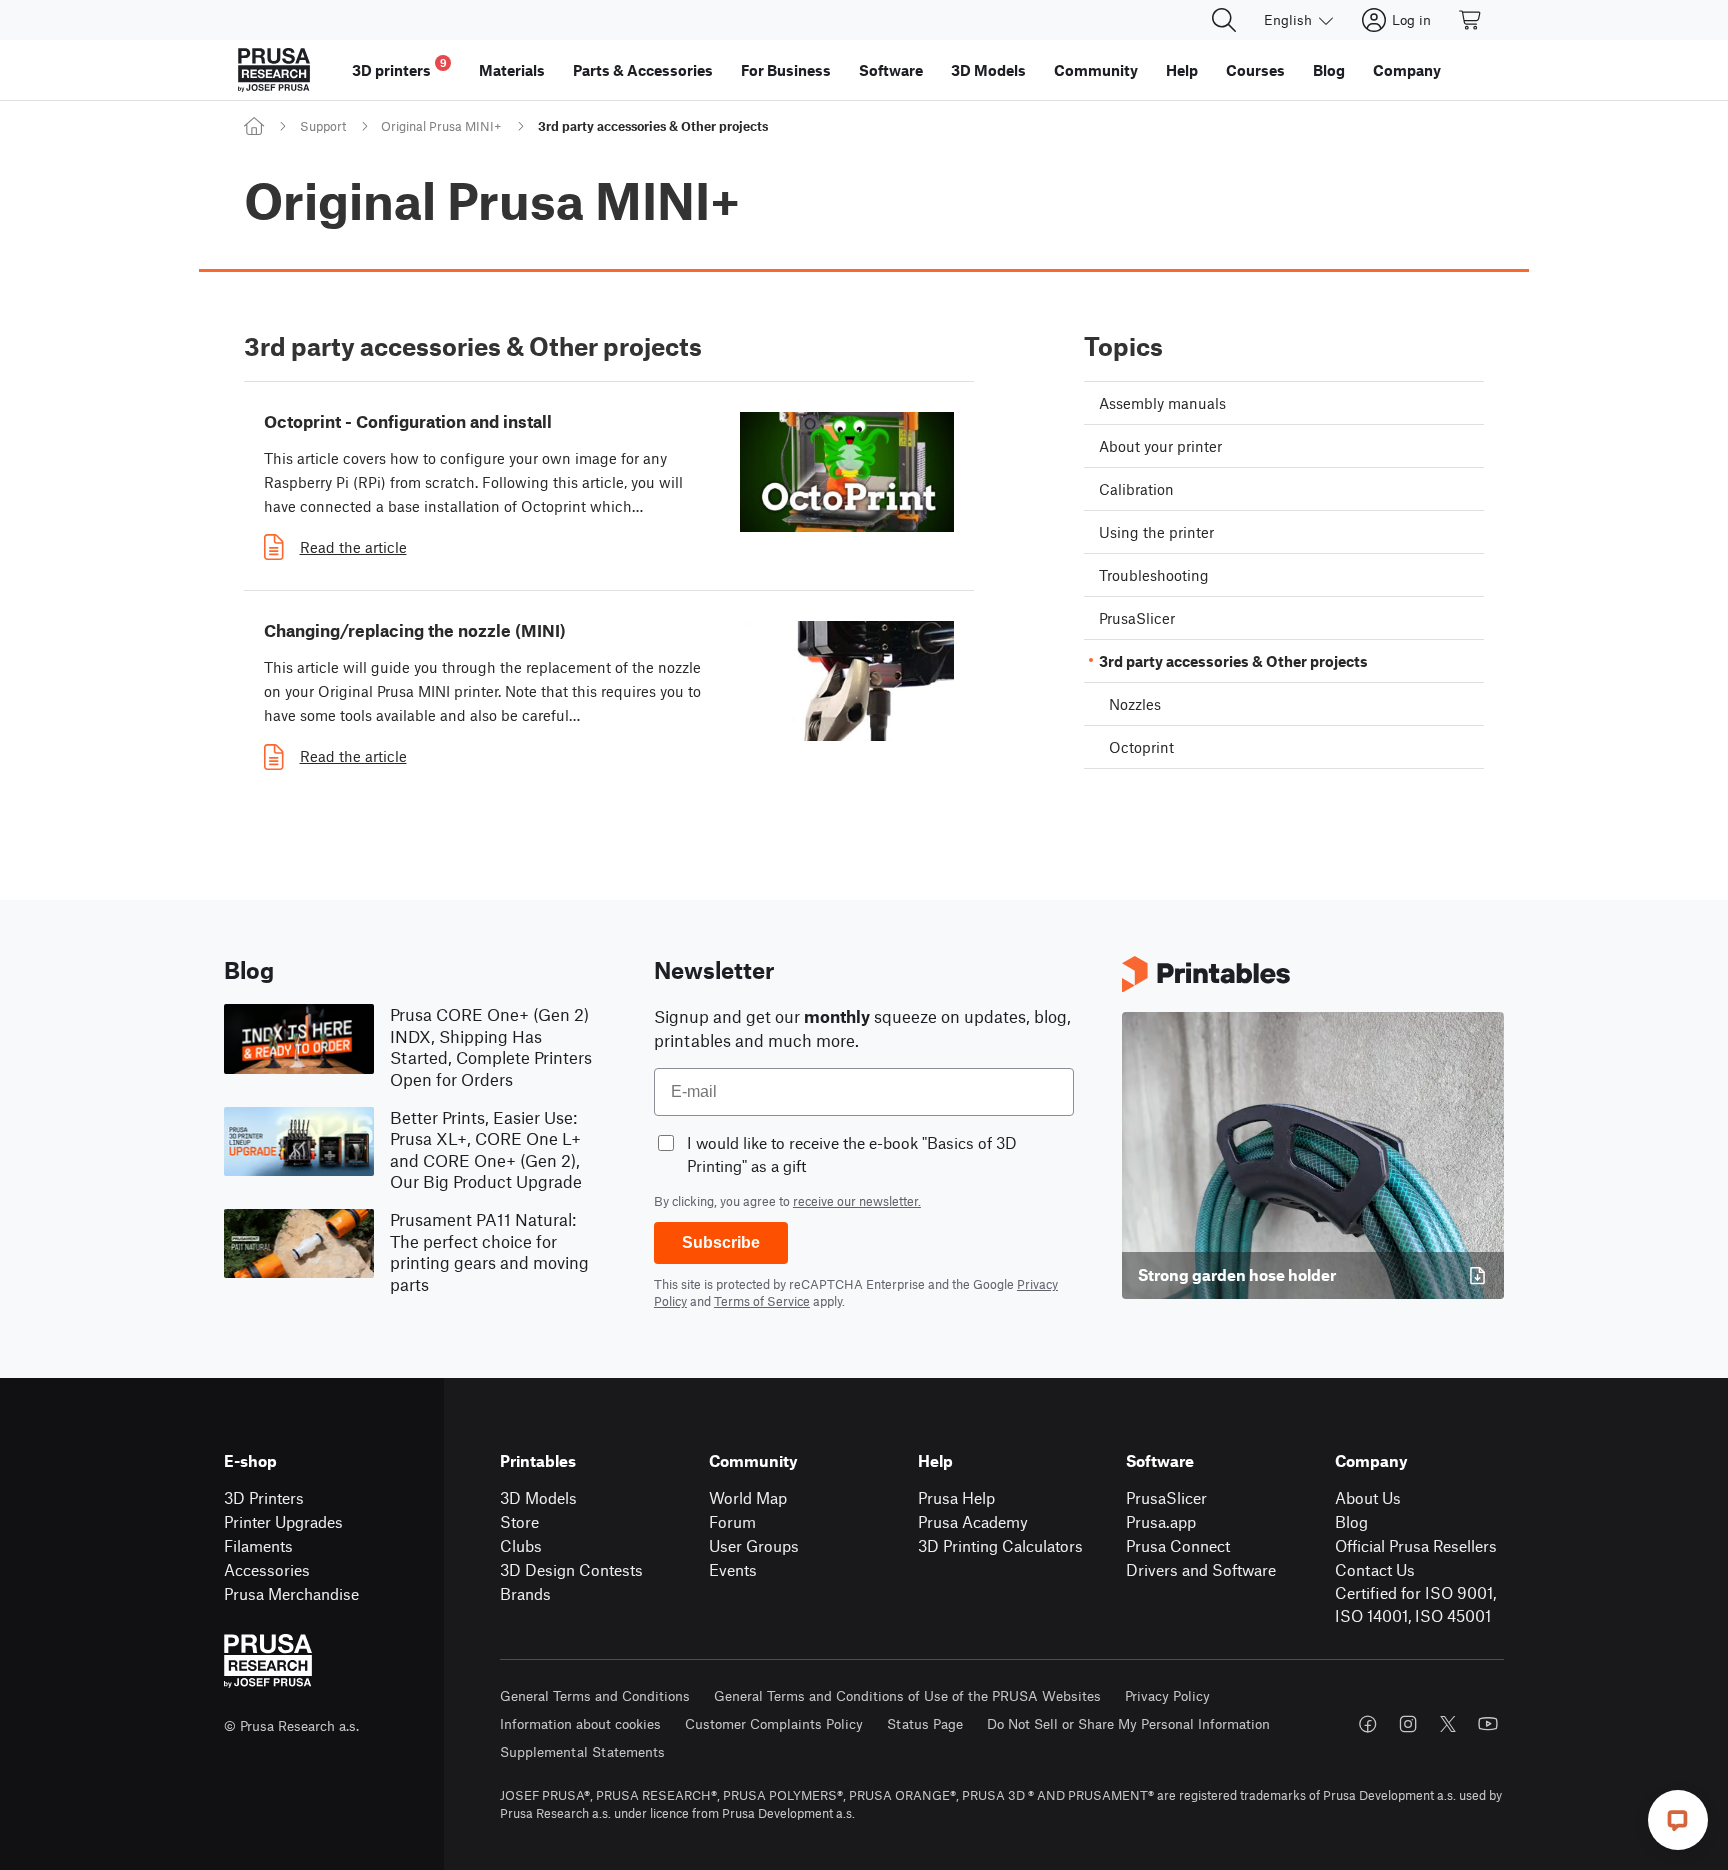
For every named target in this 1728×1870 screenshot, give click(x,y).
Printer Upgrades (283, 1521)
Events (733, 1569)
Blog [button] (1329, 70)
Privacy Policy (1167, 1695)
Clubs (521, 1545)
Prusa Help (956, 1497)
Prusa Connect (1178, 1545)
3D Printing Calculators (1000, 1545)
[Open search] (1224, 20)
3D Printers (264, 1497)
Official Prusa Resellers (1416, 1545)
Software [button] (891, 70)
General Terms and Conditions (595, 1695)
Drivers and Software (1201, 1569)
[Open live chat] (1678, 1820)
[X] (1448, 1724)
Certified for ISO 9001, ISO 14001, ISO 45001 (1415, 1604)
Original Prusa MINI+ (441, 126)
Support (323, 126)
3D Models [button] (988, 70)
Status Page (925, 1723)
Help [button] (1182, 70)
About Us (1368, 1497)
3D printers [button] (399, 67)
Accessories (267, 1569)
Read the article (353, 547)
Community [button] (1096, 70)
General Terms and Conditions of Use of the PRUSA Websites (907, 1695)
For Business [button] (786, 70)
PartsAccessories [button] (643, 70)
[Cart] (1471, 20)
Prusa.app (1161, 1521)
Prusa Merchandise (291, 1593)
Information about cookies (580, 1723)
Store (519, 1521)
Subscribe (721, 1242)
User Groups (754, 1545)
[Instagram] (1408, 1724)
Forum (732, 1521)
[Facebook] (1368, 1724)
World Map (748, 1497)
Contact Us (1375, 1569)
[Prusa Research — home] (274, 70)
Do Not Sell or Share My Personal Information (1128, 1723)
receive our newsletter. (857, 1201)
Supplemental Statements (582, 1751)
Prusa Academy (973, 1521)
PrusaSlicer (1166, 1497)
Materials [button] (512, 70)
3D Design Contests (571, 1569)
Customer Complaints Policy (774, 1723)
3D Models (538, 1497)
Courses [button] (1255, 70)
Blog (1351, 1521)
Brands (525, 1593)
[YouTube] (1488, 1724)
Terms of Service (762, 1301)
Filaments (258, 1545)
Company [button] (1407, 70)
